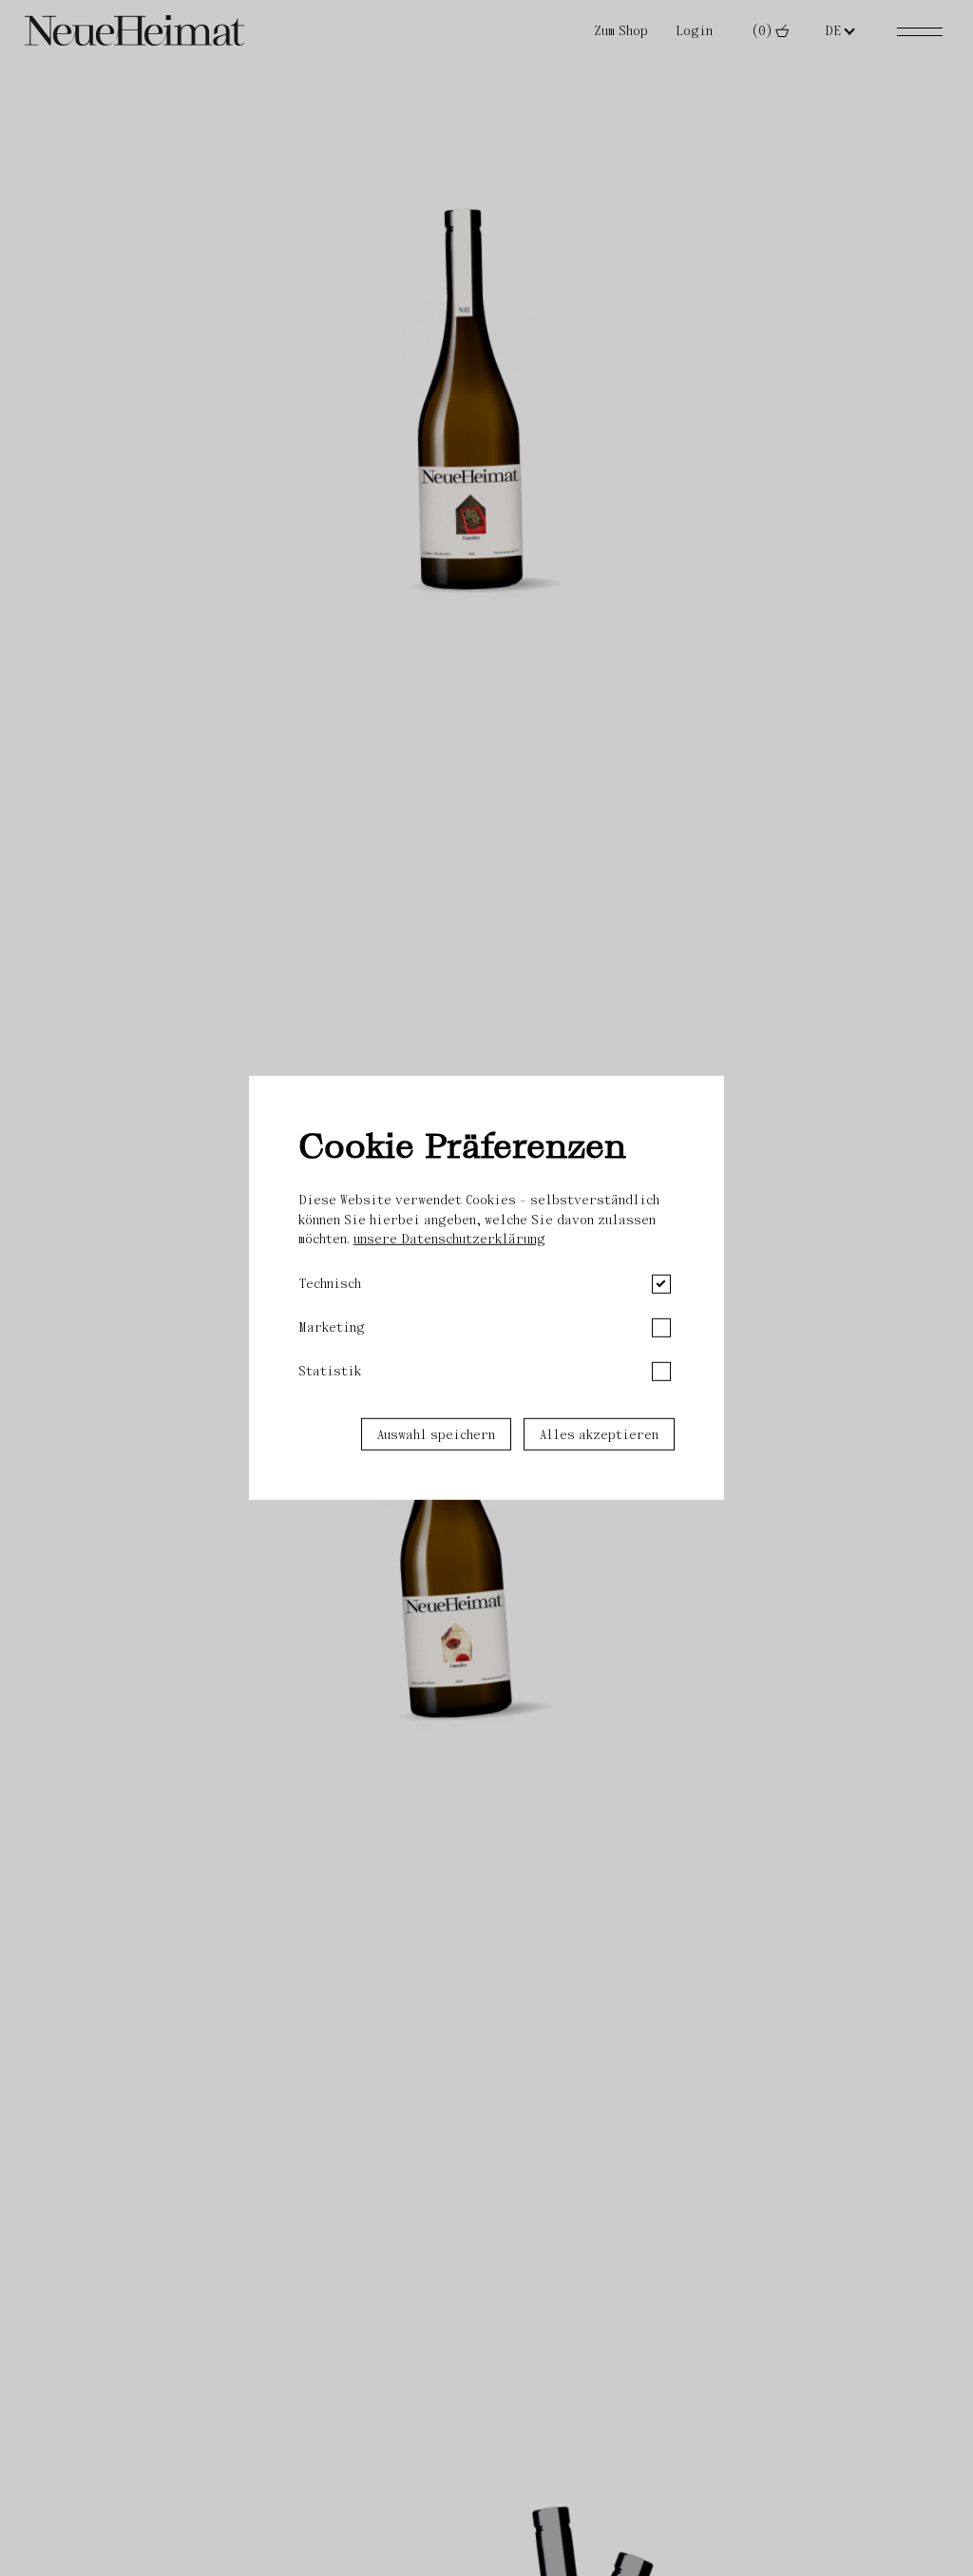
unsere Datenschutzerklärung (449, 1239)
